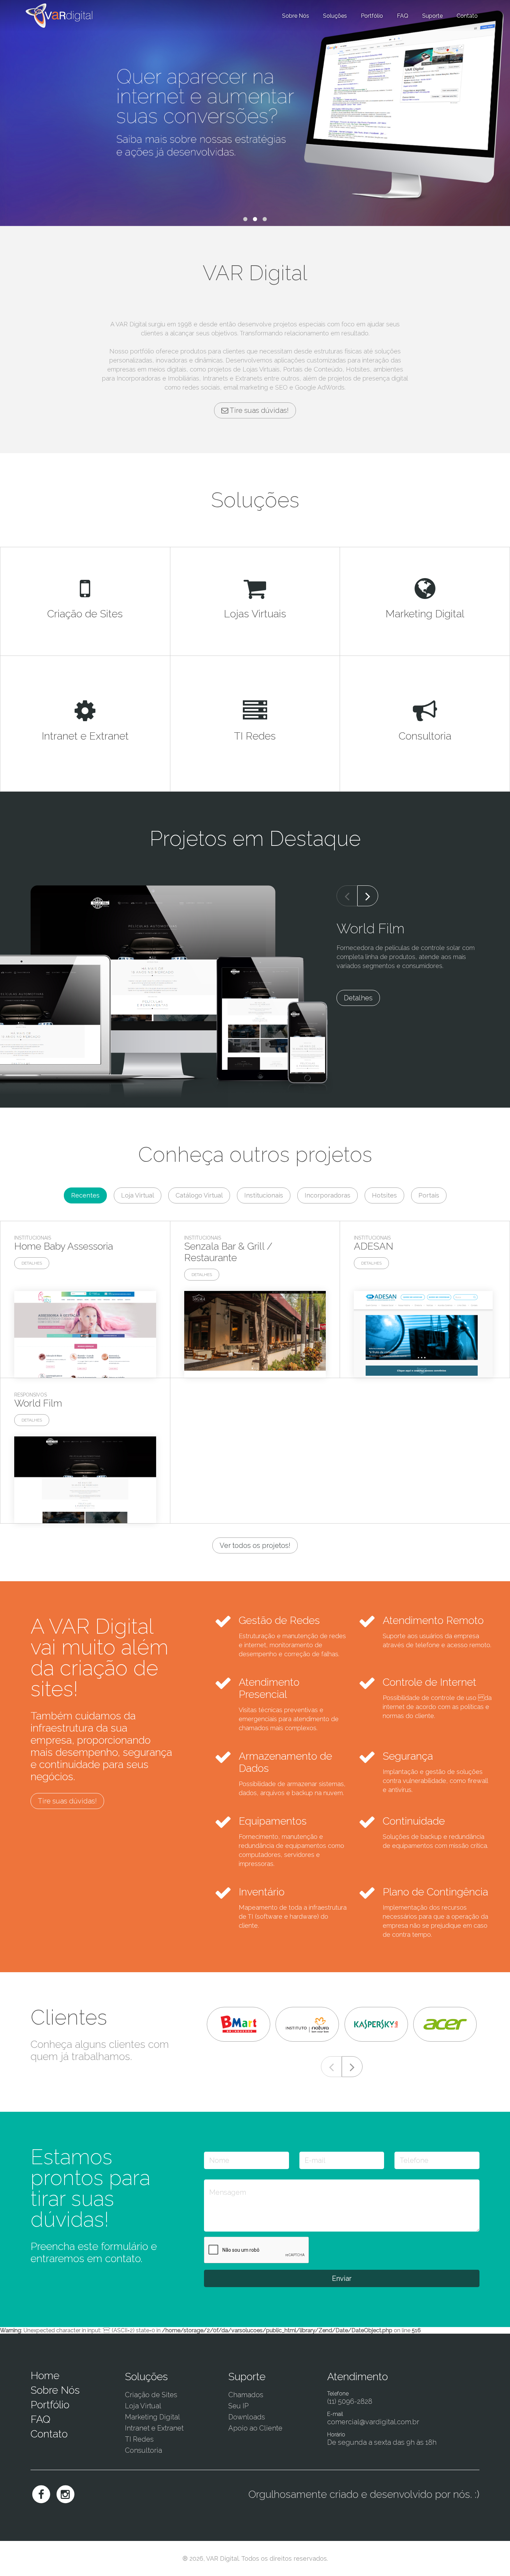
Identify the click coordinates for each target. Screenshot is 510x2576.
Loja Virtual (143, 2406)
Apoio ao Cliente (255, 2428)
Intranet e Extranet (154, 2428)
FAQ (403, 16)
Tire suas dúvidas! (258, 410)
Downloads (247, 2417)
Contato (49, 2434)
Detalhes (358, 998)
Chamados (246, 2395)
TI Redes (139, 2439)
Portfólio (372, 16)
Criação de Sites (151, 2395)
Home (45, 2375)
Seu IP (239, 2406)
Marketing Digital (152, 2417)
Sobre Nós (296, 16)
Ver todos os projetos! (255, 1545)
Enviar (342, 2278)
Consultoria (143, 2450)
